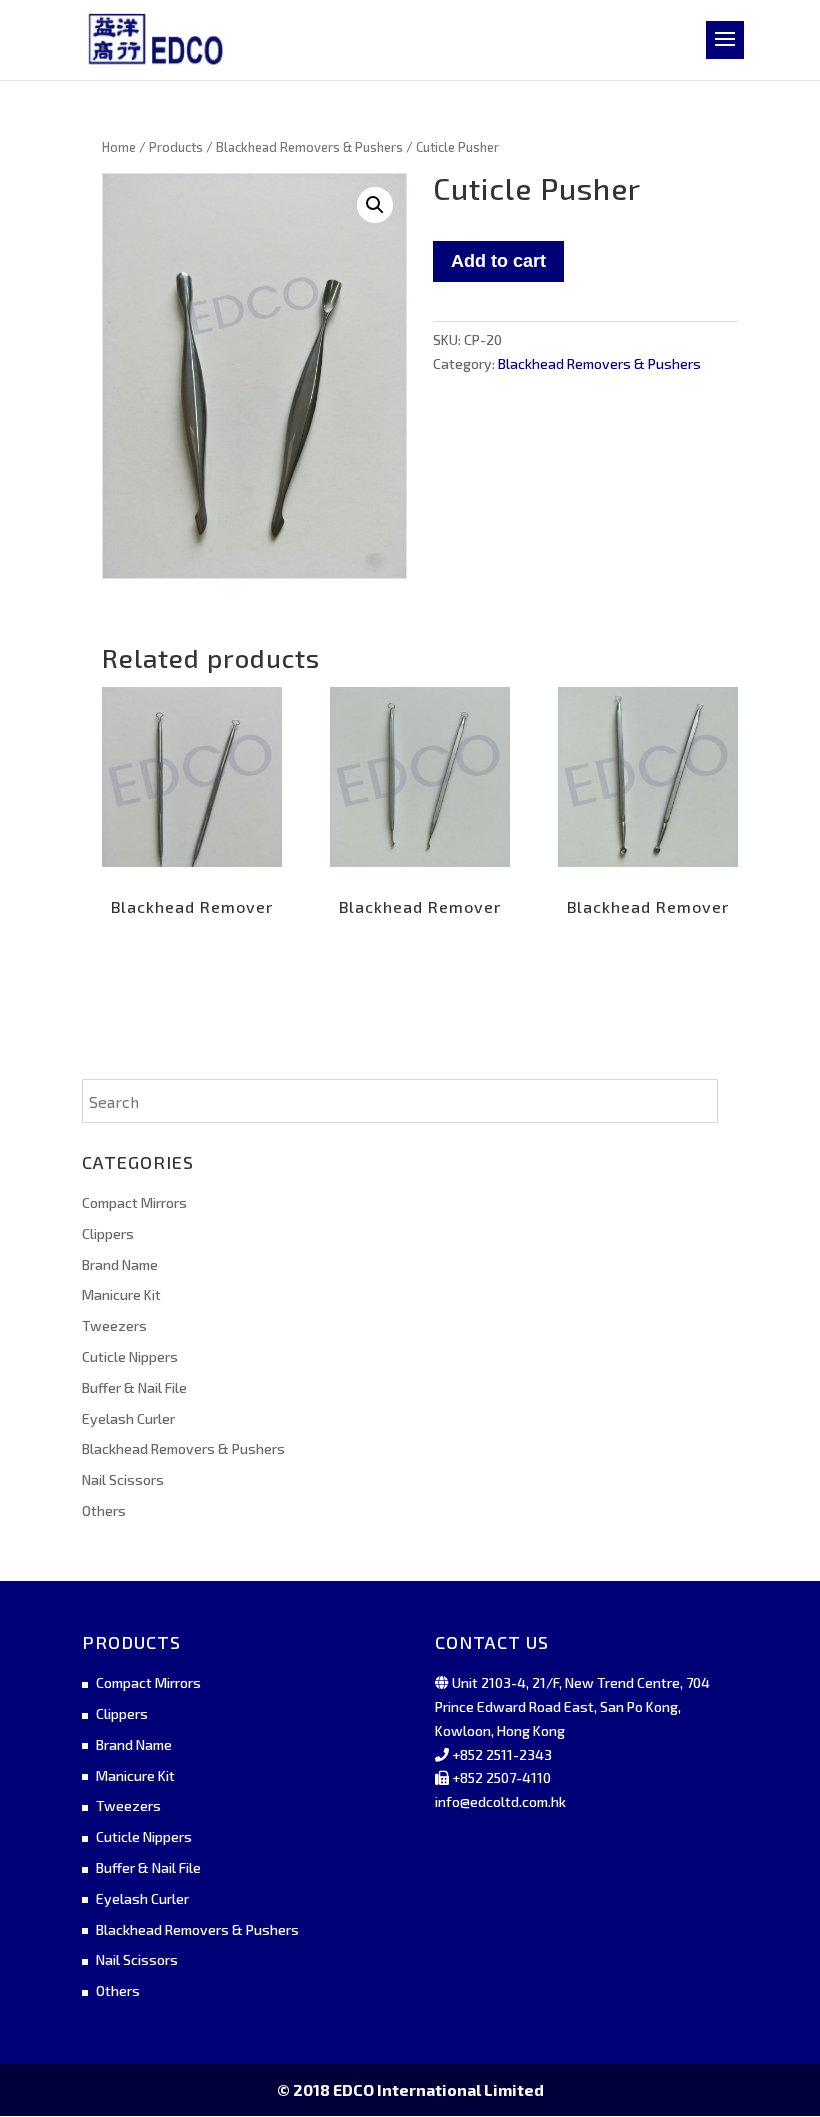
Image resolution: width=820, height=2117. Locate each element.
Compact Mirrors (134, 1202)
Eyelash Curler (128, 1418)
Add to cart (498, 261)
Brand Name (120, 1264)
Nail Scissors (123, 1479)
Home (119, 147)
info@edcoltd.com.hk (500, 1801)
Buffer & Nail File (134, 1387)
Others (104, 1510)
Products (176, 147)
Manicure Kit (121, 1294)
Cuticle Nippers (130, 1356)
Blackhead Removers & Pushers (309, 147)
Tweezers (114, 1325)
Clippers (108, 1233)
